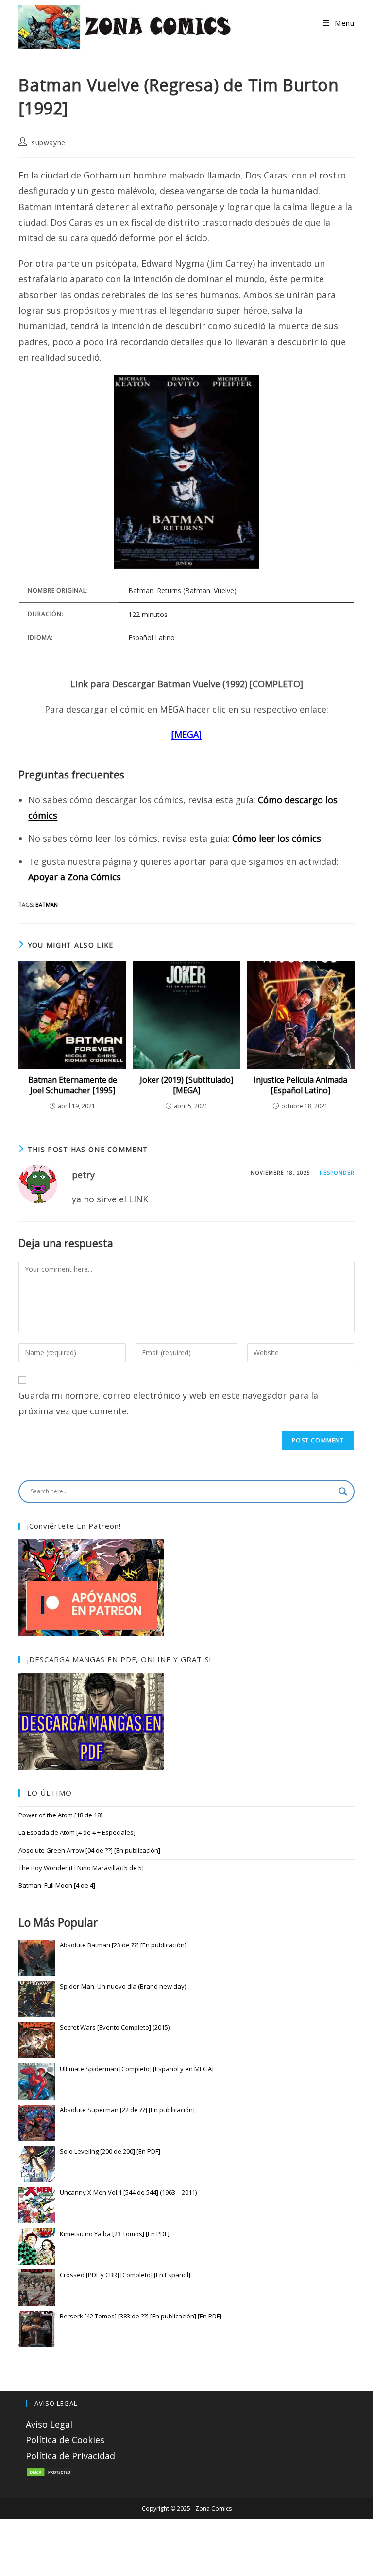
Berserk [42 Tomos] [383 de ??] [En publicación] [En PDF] (141, 2316)
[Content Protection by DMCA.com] (50, 2471)
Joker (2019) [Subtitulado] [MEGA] (186, 1085)
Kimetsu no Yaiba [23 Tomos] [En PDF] (115, 2234)
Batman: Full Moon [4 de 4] (57, 1885)
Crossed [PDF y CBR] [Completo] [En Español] (125, 2275)
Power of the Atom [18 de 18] (60, 1815)
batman (47, 904)
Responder (337, 1173)
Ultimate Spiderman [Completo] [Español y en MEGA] (137, 2069)
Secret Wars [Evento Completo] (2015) (115, 2027)
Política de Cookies (65, 2440)
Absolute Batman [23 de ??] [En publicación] (123, 1945)
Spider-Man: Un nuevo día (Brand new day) (123, 1986)
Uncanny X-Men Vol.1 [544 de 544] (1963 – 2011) (128, 2192)
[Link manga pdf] (91, 1720)
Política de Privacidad (70, 2456)
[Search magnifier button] (343, 1491)
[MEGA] (186, 734)
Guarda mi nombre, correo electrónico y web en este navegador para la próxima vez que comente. (168, 1403)
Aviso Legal (49, 2424)
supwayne (49, 142)
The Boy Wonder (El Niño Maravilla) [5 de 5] (81, 1868)
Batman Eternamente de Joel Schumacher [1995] (73, 1085)
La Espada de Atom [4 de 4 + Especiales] (77, 1832)
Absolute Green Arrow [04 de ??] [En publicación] (89, 1850)
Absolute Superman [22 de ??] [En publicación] (127, 2110)
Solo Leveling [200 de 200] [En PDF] (110, 2151)
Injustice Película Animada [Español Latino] (300, 1085)
